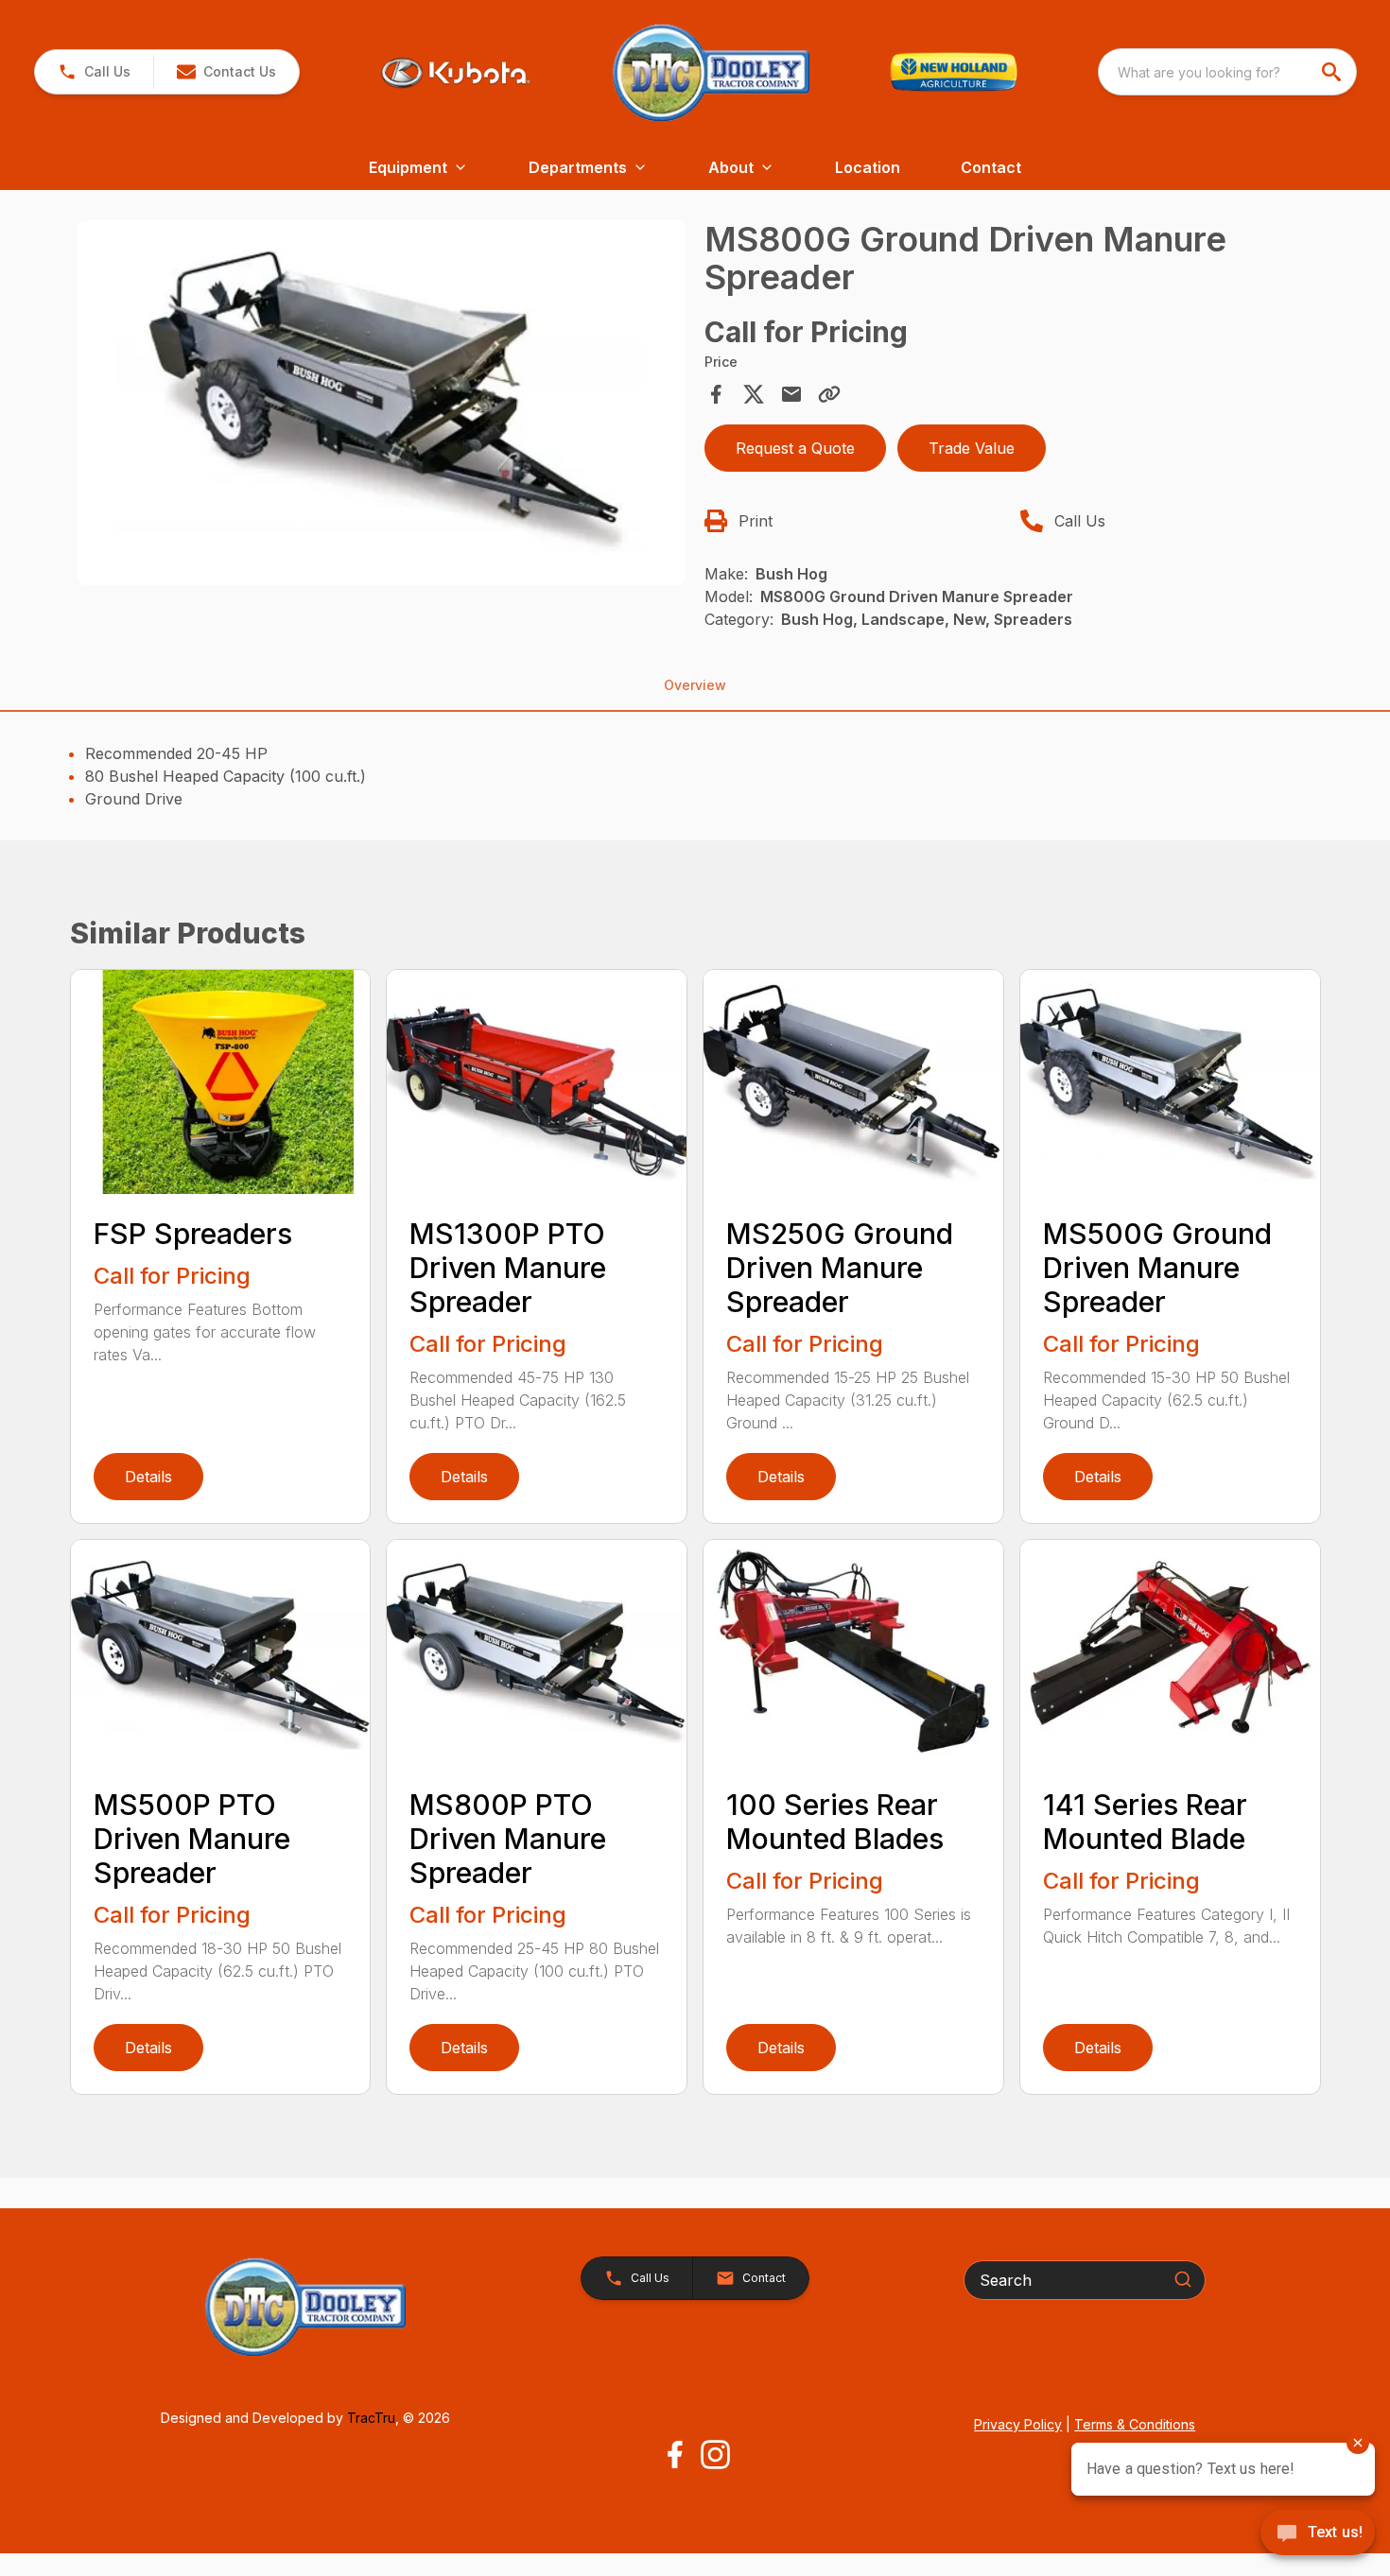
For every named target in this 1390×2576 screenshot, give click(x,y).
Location (868, 167)
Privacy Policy (1018, 2424)
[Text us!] (1318, 2534)
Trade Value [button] (972, 448)
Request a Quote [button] (795, 448)
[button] (94, 72)
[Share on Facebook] (716, 394)
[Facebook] (675, 2455)
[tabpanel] (382, 406)
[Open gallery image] (382, 403)
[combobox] (1227, 72)
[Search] (1183, 2279)
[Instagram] (715, 2455)
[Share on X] (754, 394)
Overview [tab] (695, 685)
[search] (1333, 72)
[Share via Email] (791, 394)
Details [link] (148, 1477)
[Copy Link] (829, 394)
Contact (991, 167)
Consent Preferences (134, 2534)
